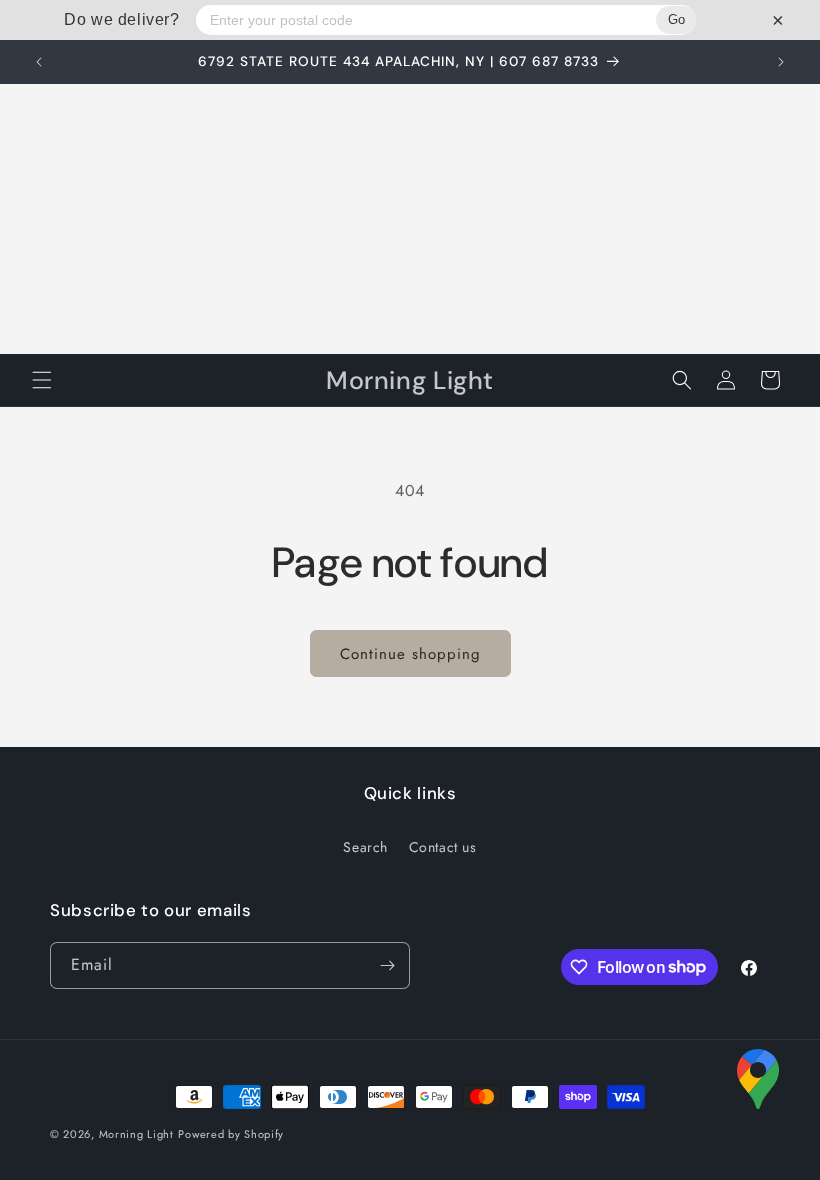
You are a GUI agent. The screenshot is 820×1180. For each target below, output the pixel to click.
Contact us (443, 847)
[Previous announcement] (39, 62)
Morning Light (136, 1134)
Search (365, 847)
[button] (42, 380)
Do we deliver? (121, 19)
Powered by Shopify (231, 1134)
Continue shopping (410, 654)
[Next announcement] (781, 62)
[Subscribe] (387, 965)
